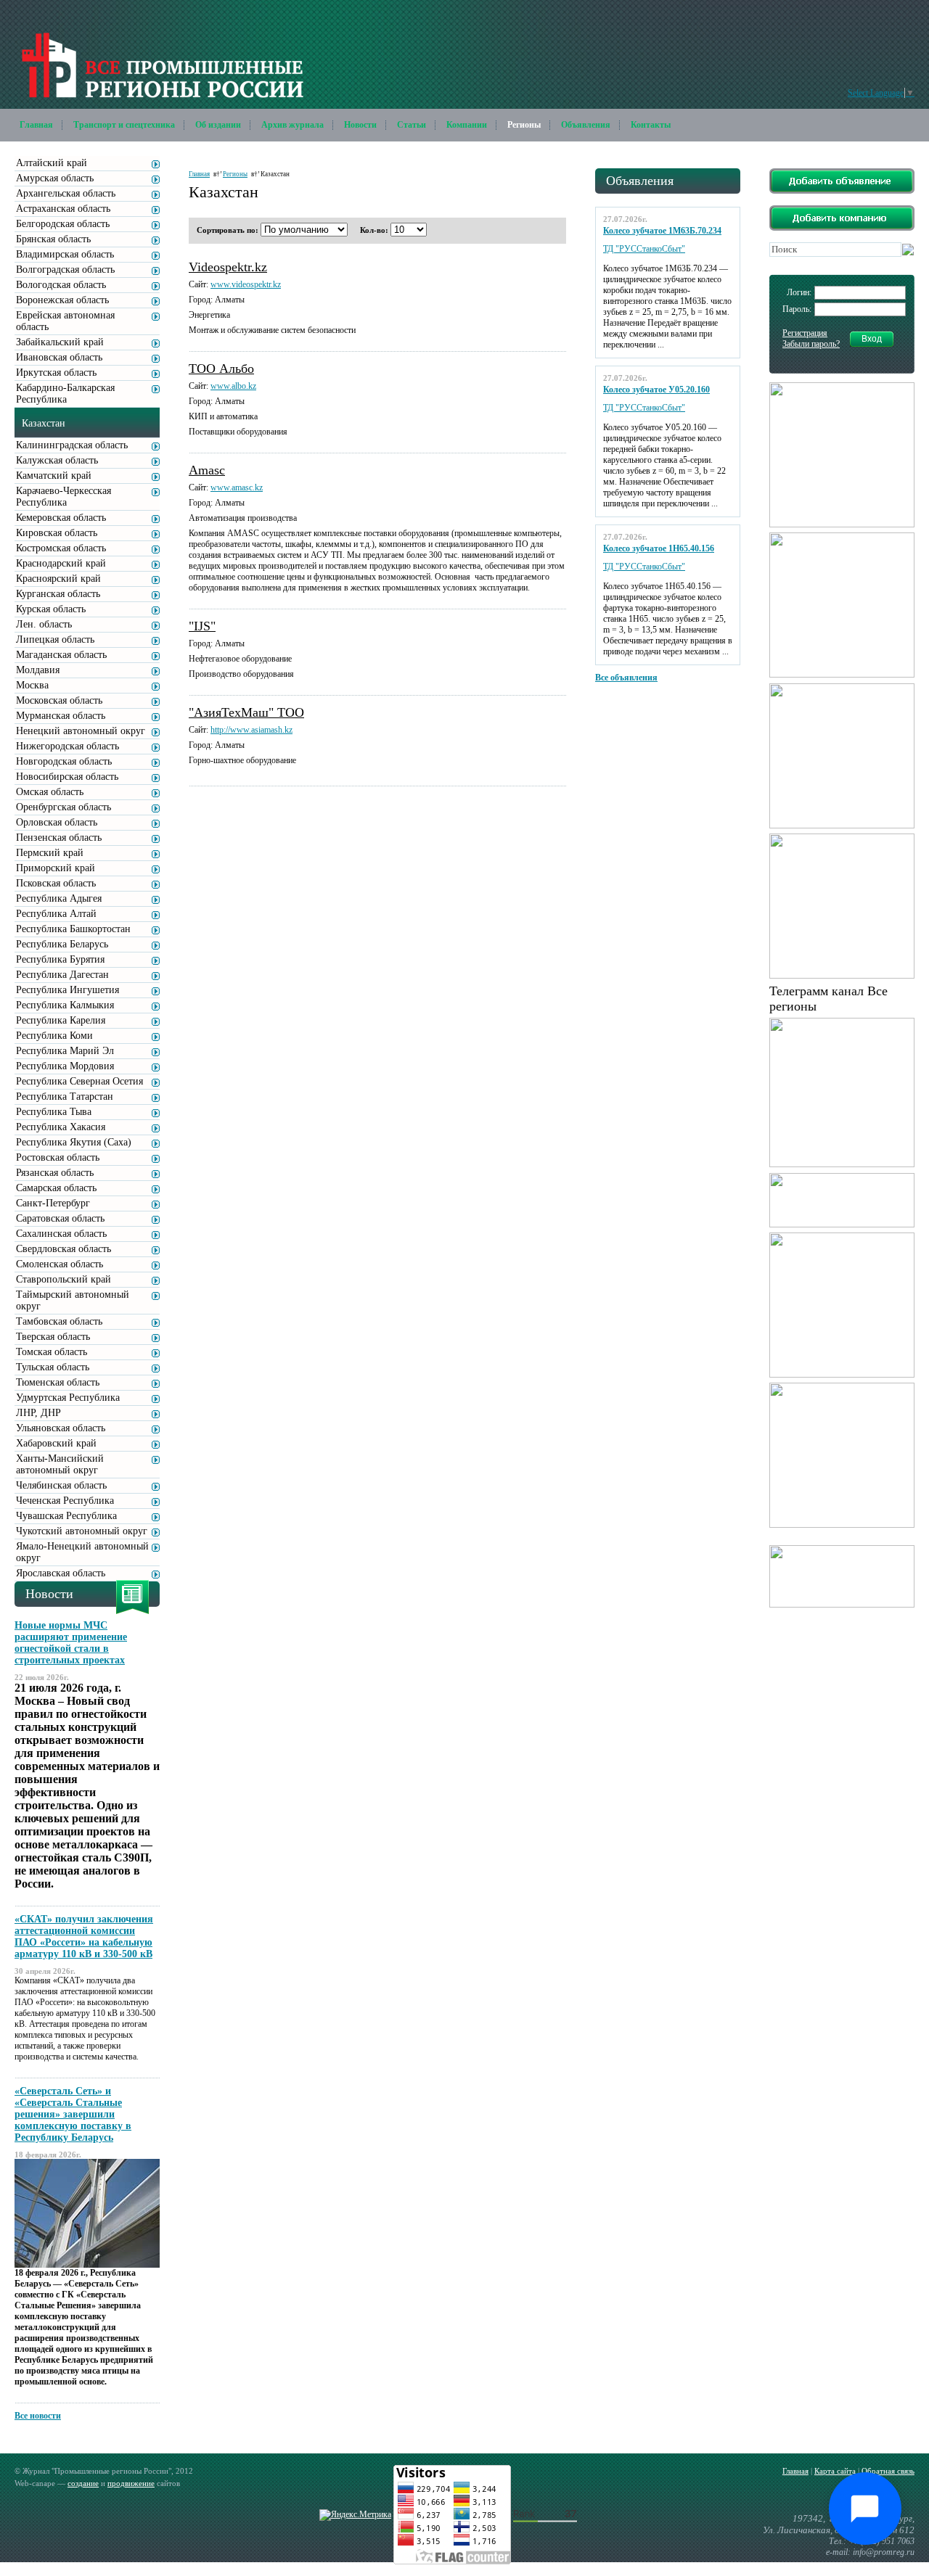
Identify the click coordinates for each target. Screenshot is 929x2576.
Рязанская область (55, 1173)
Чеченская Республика (65, 1501)
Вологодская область (61, 285)
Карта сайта (835, 2471)
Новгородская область (64, 761)
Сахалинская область (61, 1234)
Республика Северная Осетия (79, 1081)
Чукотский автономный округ (82, 1531)
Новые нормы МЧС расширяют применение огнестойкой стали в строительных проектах (71, 1643)
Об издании (218, 125)
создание (83, 2483)
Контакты (651, 125)
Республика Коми (54, 1036)
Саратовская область (60, 1218)
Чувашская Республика (66, 1516)
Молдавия (38, 670)
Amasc (207, 470)
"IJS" (202, 626)
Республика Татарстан (65, 1096)
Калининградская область (72, 445)
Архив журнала (292, 125)
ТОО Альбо (221, 369)
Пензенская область (59, 838)
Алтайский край (52, 163)
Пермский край (50, 853)
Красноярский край (58, 579)
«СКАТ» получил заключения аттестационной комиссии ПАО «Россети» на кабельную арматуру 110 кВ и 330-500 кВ (84, 1937)
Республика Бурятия (60, 959)
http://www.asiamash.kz (251, 730)
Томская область (52, 1352)
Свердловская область (64, 1249)
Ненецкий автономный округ (81, 731)
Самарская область (56, 1188)
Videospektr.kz (228, 267)
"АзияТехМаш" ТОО (246, 712)
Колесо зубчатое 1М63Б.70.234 (662, 231)
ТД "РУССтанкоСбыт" (644, 249)
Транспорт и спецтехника (124, 125)
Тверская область (53, 1337)
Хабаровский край (56, 1443)
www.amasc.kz (237, 487)
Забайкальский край (60, 342)
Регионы (524, 125)
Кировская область (57, 533)
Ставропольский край (64, 1279)
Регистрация (805, 333)
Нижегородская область (67, 746)
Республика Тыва (54, 1112)
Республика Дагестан (62, 975)
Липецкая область (55, 639)
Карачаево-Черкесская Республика (64, 497)
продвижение (131, 2483)
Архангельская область (66, 193)
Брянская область (53, 239)
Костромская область (61, 548)
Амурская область (55, 178)
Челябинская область (61, 1485)
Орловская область (57, 822)
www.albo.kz (233, 386)
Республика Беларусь (62, 944)
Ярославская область (61, 1573)
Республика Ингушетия (67, 990)
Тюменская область (58, 1382)
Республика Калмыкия (65, 1005)
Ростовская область (58, 1157)
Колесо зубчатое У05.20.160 (656, 390)
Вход (872, 339)
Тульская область (53, 1367)
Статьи (412, 125)
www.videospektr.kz (246, 284)
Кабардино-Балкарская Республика (65, 394)
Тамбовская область (59, 1321)
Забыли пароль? (811, 344)
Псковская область (56, 883)
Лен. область (44, 624)
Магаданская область (61, 655)
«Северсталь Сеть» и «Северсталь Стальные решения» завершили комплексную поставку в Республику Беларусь (73, 2114)
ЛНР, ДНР (38, 1413)
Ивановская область (59, 357)
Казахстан (44, 423)
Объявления (586, 125)
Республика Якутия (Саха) (74, 1142)
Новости (360, 125)
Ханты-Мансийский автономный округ (60, 1464)
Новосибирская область (67, 777)
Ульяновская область (61, 1428)
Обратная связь (888, 2471)
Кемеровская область (61, 518)
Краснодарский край (61, 563)
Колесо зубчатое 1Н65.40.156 (659, 548)
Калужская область (57, 460)
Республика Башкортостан (73, 929)
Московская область (59, 700)
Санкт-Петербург (53, 1203)
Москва (32, 685)
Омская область (50, 792)
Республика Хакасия (61, 1127)
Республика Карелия (61, 1020)
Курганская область (58, 594)
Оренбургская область (64, 807)
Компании (467, 125)
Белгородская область (63, 224)
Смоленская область (60, 1264)
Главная (36, 125)
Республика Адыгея (59, 898)
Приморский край (56, 868)
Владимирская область (65, 254)
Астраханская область (63, 209)
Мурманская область (61, 716)
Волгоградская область (65, 269)
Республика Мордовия (65, 1066)
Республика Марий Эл (65, 1051)
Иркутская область (56, 373)
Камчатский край (54, 476)
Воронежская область (62, 300)
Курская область (51, 609)
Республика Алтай (56, 914)
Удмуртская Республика (68, 1398)
